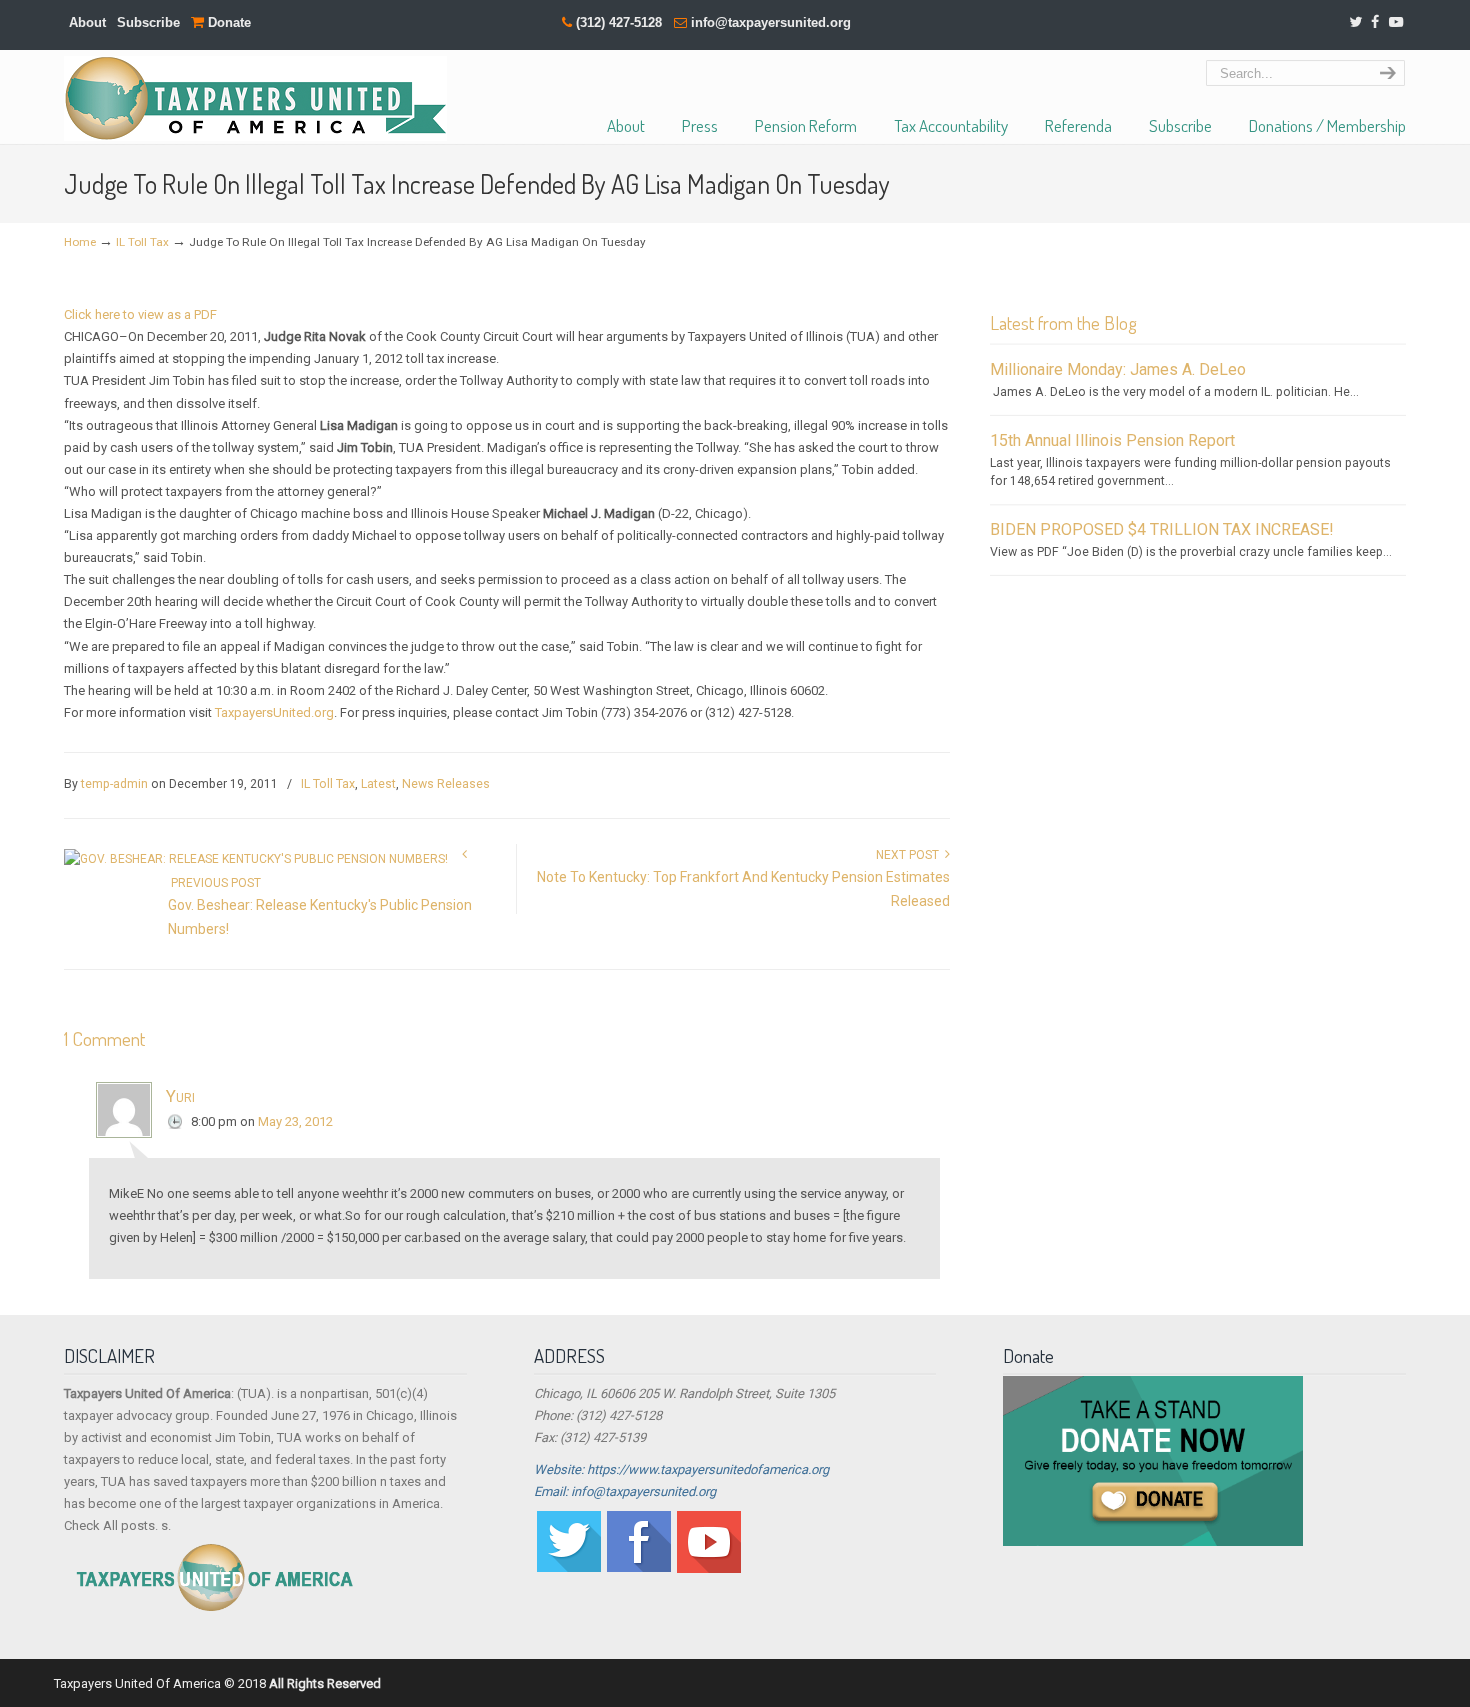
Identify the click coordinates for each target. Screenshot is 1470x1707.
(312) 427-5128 (619, 22)
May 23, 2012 (295, 1121)
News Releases (446, 784)
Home (80, 242)
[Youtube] (709, 1568)
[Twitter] (1355, 22)
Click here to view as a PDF (140, 314)
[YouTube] (1396, 22)
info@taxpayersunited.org (771, 22)
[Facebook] (1375, 22)
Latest (378, 784)
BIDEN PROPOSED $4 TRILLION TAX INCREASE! (1162, 529)
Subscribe (148, 22)
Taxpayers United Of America (255, 98)
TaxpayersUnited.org (274, 712)
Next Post (910, 855)
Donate (227, 22)
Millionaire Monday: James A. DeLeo (1118, 369)
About (87, 22)
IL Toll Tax (142, 242)
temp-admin (114, 784)
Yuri (180, 1096)
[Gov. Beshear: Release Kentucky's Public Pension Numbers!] (256, 859)
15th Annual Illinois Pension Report (1112, 440)
